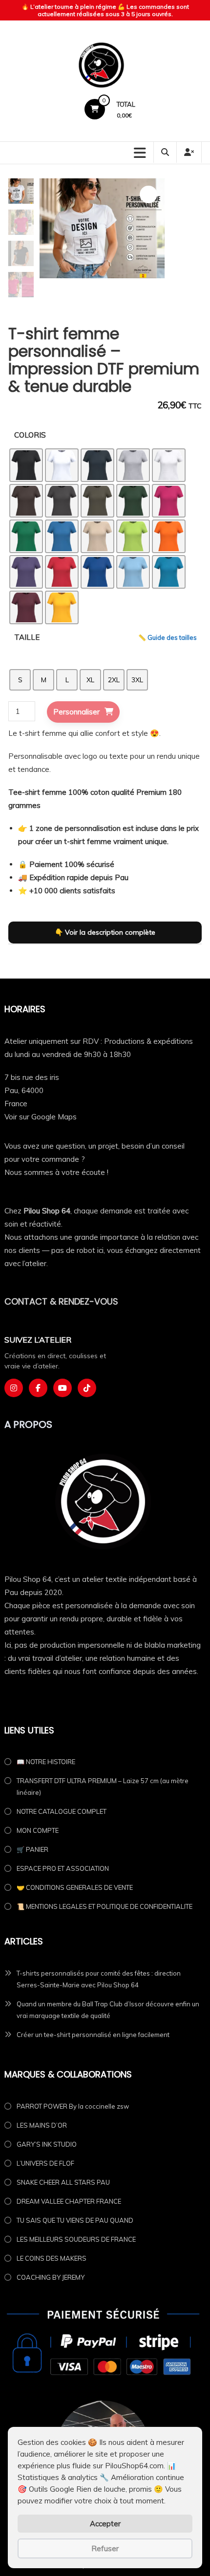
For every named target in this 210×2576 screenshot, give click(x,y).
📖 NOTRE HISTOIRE (46, 1762)
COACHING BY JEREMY (51, 2277)
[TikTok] (87, 1388)
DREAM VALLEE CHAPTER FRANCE (69, 2201)
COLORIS (30, 435)
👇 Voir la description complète (105, 932)
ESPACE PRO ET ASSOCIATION (63, 1868)
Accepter (105, 2524)
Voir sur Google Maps (41, 1117)
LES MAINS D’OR (42, 2125)
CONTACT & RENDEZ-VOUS (61, 1301)
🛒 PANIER (32, 1849)
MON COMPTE (38, 1830)
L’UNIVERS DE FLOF (45, 2163)
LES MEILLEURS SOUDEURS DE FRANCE (76, 2239)
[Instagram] (14, 1388)
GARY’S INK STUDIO (47, 2144)
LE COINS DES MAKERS (52, 2258)
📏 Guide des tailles (168, 637)
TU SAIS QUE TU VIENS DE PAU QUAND (75, 2220)
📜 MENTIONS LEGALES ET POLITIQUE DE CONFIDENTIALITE (105, 1906)
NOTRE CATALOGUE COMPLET (62, 1811)
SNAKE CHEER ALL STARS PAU (63, 2182)
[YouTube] (63, 1388)
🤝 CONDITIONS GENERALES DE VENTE (75, 1887)
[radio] (26, 465)
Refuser (105, 2548)
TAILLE (27, 637)
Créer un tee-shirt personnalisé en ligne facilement (93, 2035)
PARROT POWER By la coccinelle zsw (73, 2106)
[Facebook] (38, 1388)
